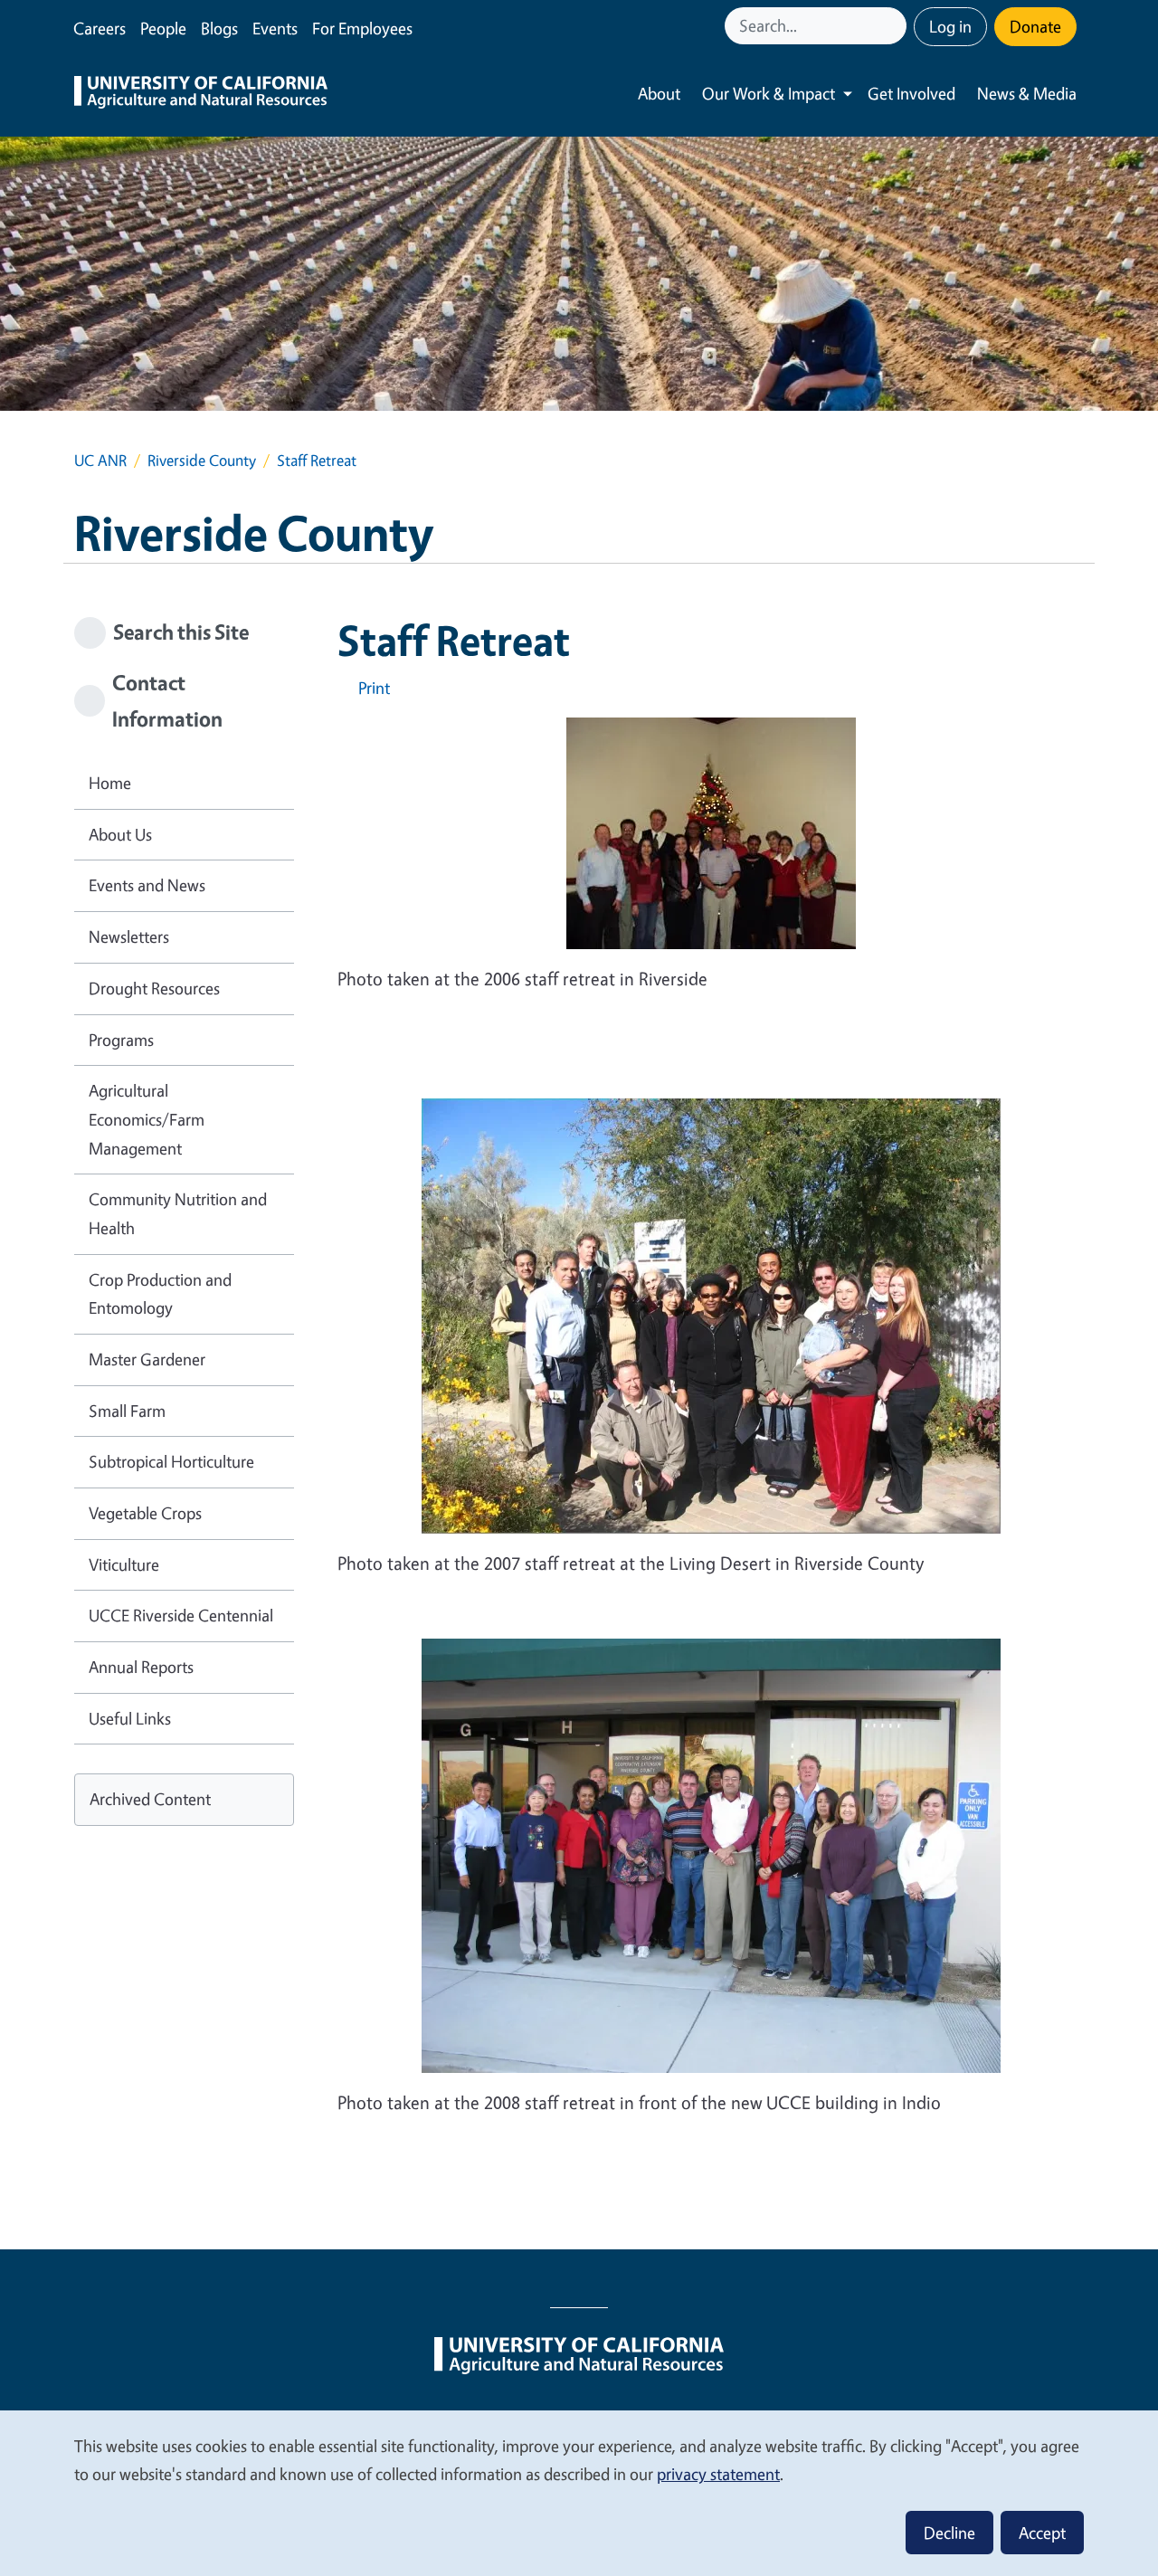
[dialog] (579, 2492)
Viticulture (124, 1564)
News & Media (1027, 93)
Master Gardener (147, 1359)
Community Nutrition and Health (178, 1213)
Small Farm (127, 1411)
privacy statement (718, 2474)
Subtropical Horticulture (171, 1461)
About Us (120, 834)
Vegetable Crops (145, 1513)
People (163, 28)
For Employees (362, 28)
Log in (950, 26)
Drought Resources (154, 988)
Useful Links (130, 1718)
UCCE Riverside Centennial (181, 1615)
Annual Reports (141, 1667)
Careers (100, 28)
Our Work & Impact (769, 93)
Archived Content (150, 1799)
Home (110, 783)
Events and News (147, 885)
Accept (1042, 2533)
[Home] (201, 94)
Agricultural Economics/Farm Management (147, 1119)
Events (275, 28)
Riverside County (202, 460)
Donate (1035, 26)
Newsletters (129, 936)
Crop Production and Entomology (160, 1294)
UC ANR (100, 460)
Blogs (219, 28)
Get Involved (911, 93)
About (659, 93)
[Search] (895, 26)
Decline (949, 2533)
